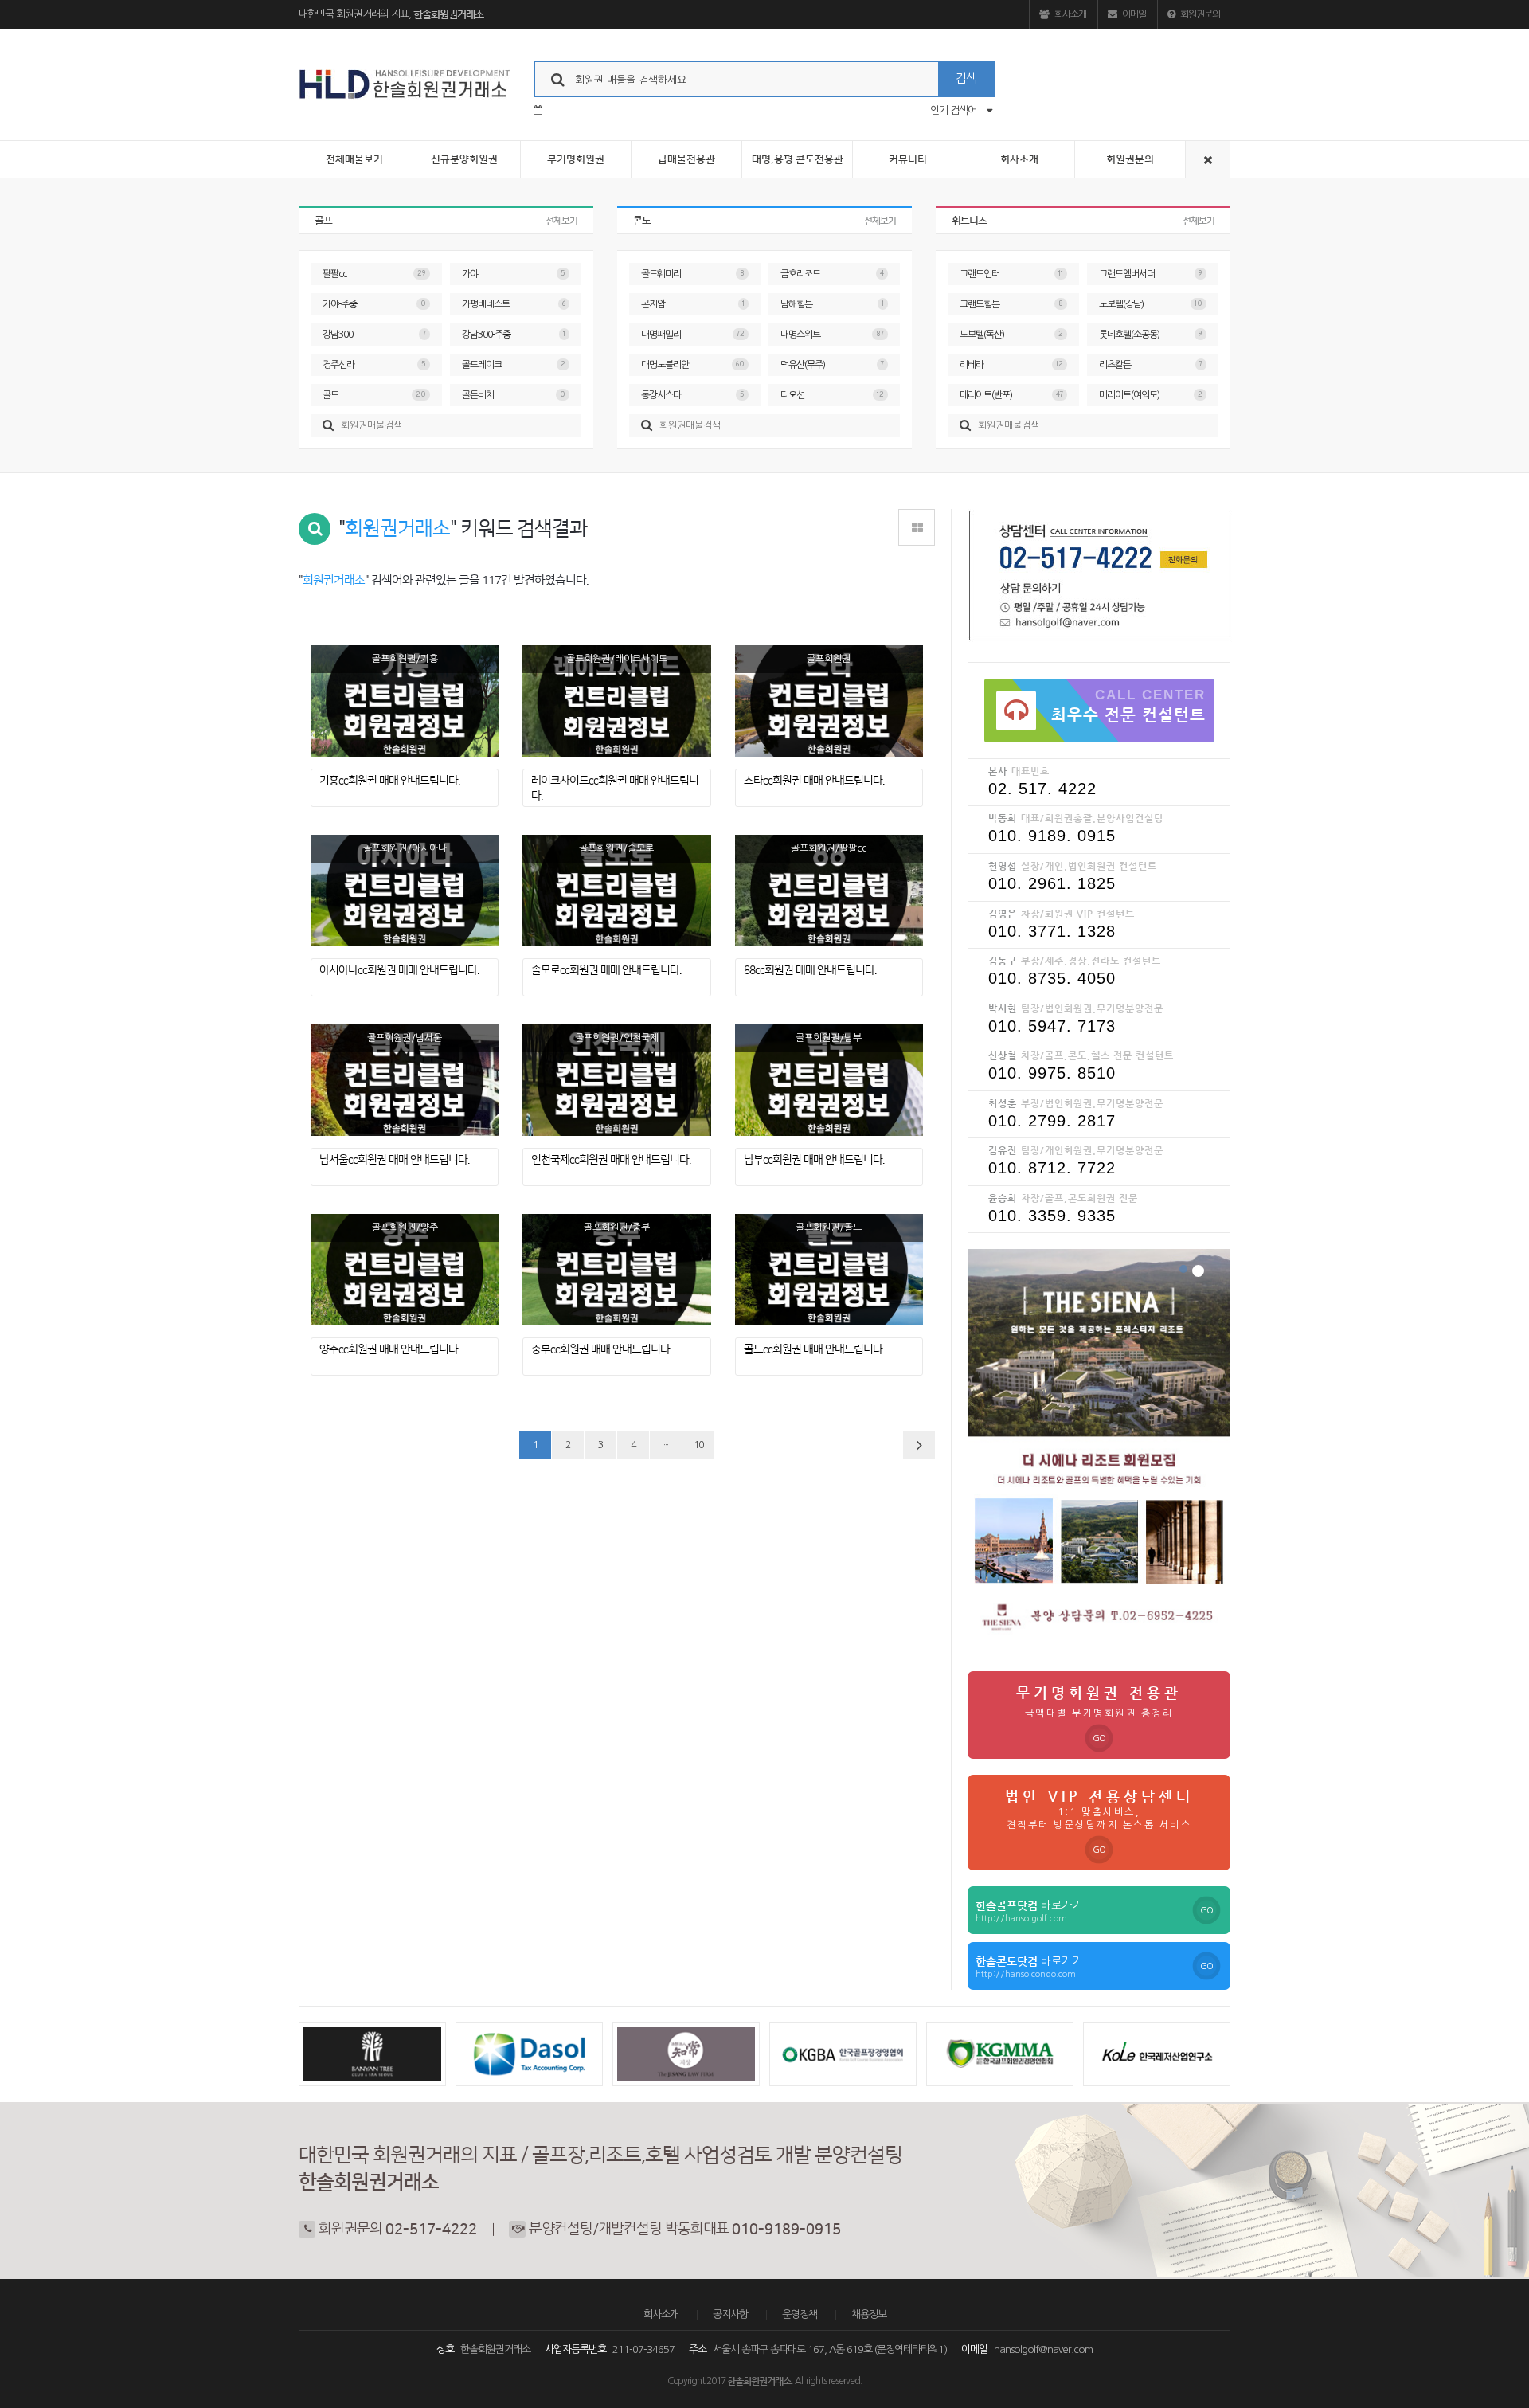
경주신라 (374, 365)
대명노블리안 (693, 365)
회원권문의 (1199, 14)
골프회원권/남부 (829, 1038)
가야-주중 (374, 304)
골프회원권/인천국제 (617, 1038)
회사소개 (1070, 14)
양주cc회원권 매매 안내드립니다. (389, 1349)
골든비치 (514, 395)
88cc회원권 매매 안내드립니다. (810, 970)
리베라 (1011, 365)
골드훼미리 (693, 274)
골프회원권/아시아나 (405, 848)
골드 (374, 395)
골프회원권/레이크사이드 (617, 659)
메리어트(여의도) (1151, 395)
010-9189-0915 (786, 2230)
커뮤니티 (908, 159)
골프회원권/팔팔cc (829, 848)
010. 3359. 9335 (1052, 1216)
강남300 (374, 335)
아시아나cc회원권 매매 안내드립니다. (399, 970)
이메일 (1133, 14)
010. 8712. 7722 (1052, 1168)
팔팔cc (374, 274)
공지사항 (730, 2314)
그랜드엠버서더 (1151, 274)
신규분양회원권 (464, 159)
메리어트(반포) (1011, 395)
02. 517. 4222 (1042, 789)
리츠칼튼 (1151, 365)
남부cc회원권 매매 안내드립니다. (814, 1160)
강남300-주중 (514, 335)
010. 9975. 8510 (1052, 1073)
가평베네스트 (514, 304)
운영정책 (800, 2314)
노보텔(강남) (1151, 304)
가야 (514, 274)
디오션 (832, 395)
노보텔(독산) (1011, 335)
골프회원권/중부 (617, 1227)
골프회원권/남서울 (405, 1038)
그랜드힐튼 (1011, 304)
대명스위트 (832, 335)
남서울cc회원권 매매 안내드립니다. (394, 1160)
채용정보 (869, 2314)
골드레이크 (514, 365)
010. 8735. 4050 (1052, 978)
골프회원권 (829, 659)
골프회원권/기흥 (405, 659)
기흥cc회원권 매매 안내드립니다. (389, 781)
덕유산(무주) (832, 365)
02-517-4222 (431, 2230)
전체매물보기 (354, 159)
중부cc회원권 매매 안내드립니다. (601, 1349)
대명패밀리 (693, 335)
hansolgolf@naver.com (1043, 2349)
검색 (966, 78)
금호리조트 (832, 274)
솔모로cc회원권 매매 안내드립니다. (606, 970)
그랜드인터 (1011, 274)
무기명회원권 (576, 159)
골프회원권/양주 (405, 1227)
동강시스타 (693, 395)
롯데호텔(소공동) (1151, 335)
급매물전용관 (686, 159)
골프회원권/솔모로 (616, 848)
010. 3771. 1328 (1052, 931)
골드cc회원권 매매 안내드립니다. (814, 1349)
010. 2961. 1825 (1052, 883)
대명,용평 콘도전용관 (798, 159)
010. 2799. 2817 (1052, 1121)
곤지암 (693, 304)
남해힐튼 (832, 304)
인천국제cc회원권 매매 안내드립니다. (611, 1160)
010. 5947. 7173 (1052, 1026)
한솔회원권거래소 (448, 14)
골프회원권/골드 (829, 1227)
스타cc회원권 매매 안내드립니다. (814, 781)
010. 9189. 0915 (1052, 836)
